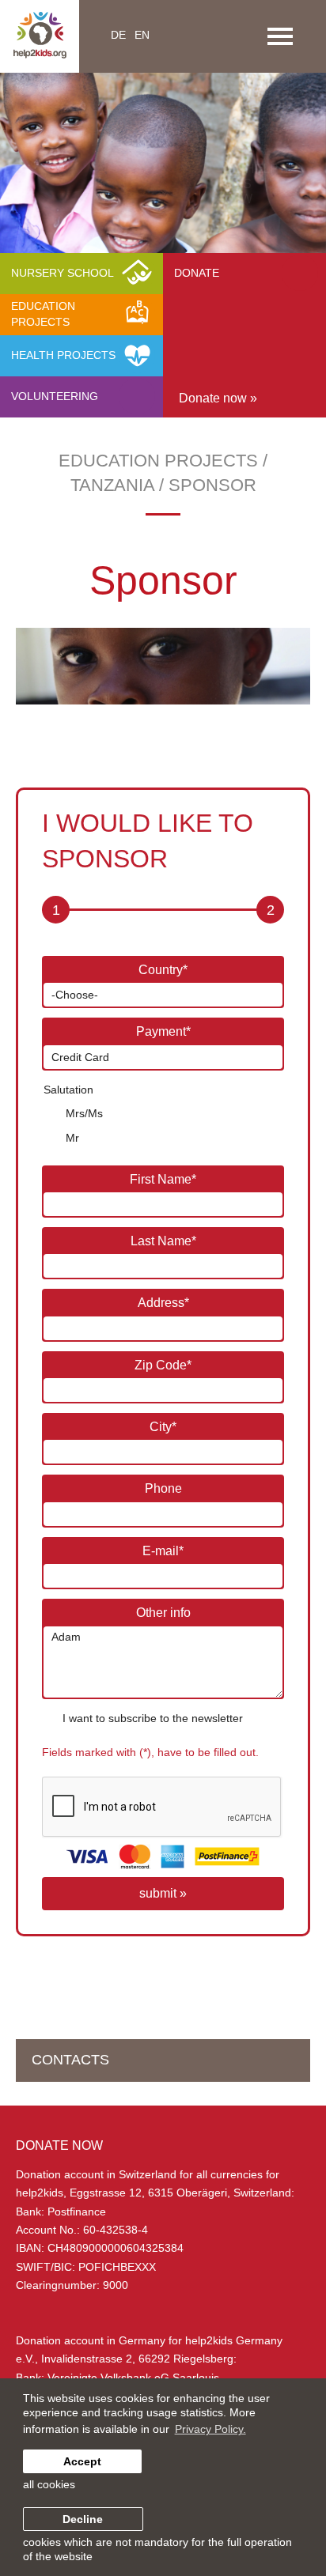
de (118, 35)
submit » (163, 1893)
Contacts (70, 2060)
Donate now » (218, 398)
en (142, 35)
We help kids (250, 184)
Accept (82, 2461)
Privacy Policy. (210, 2429)
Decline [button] (83, 2519)
